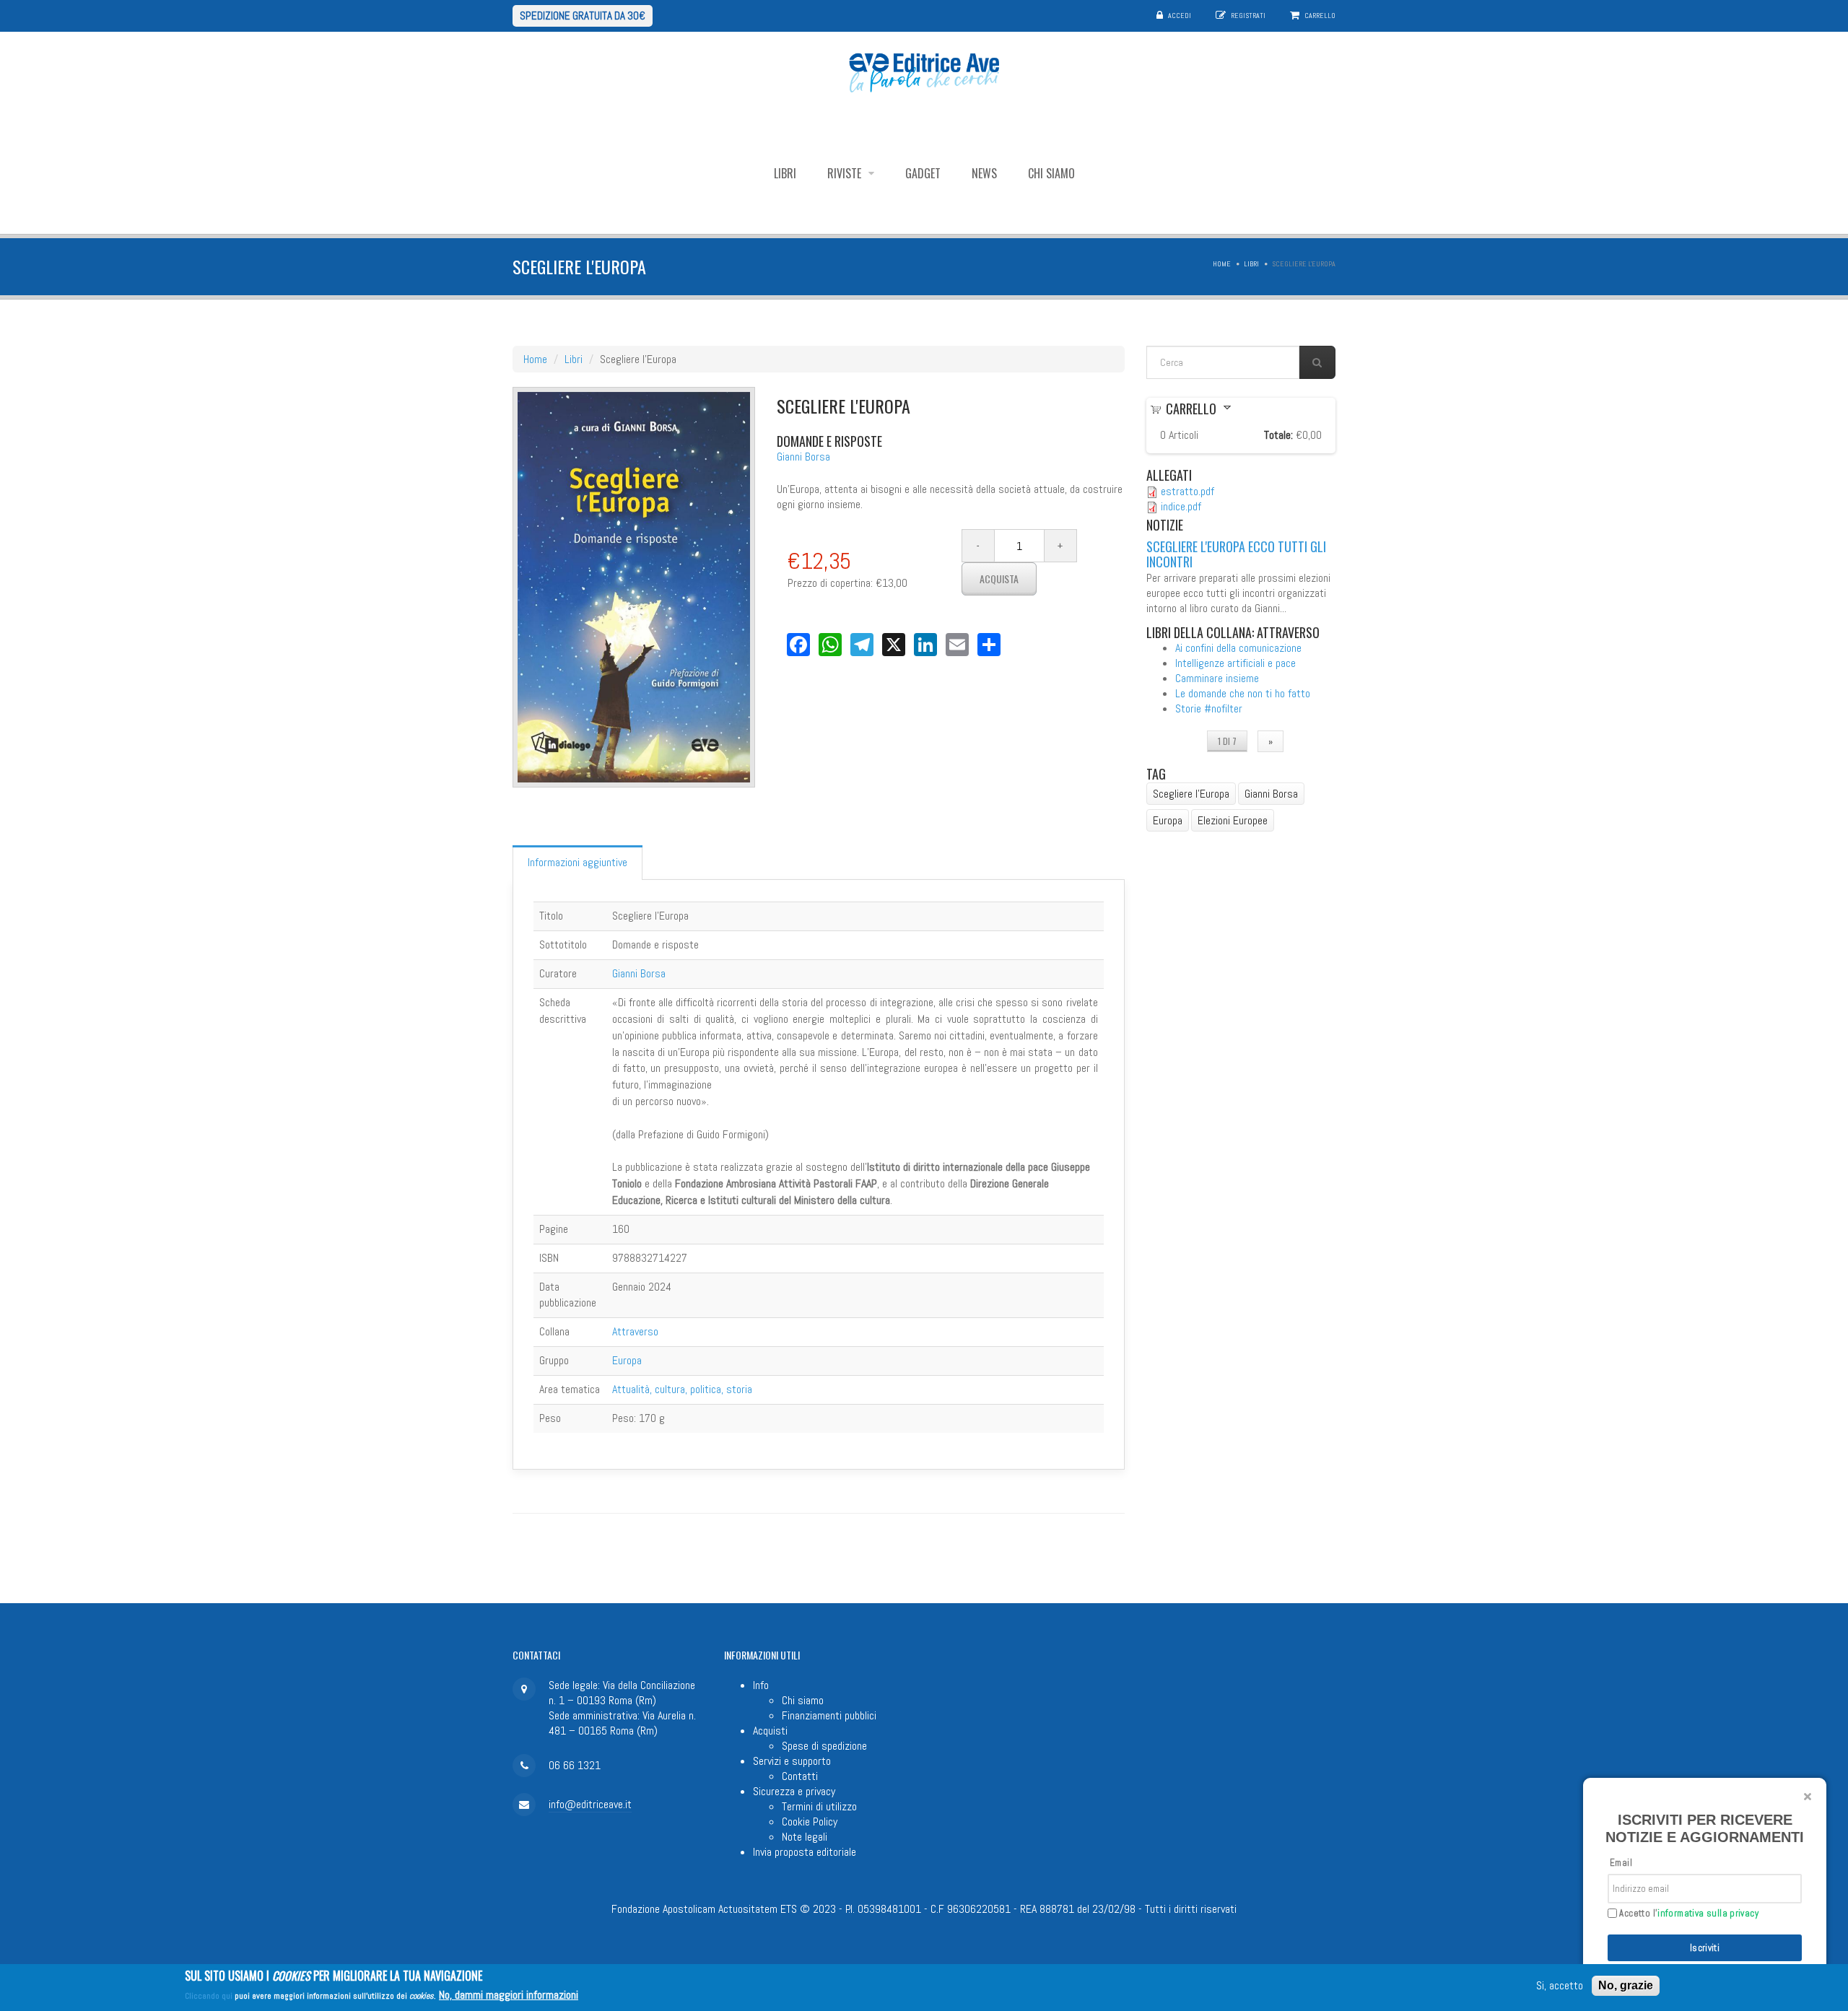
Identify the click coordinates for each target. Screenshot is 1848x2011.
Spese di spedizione (824, 1746)
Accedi (1180, 16)
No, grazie (1626, 1985)
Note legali (805, 1837)
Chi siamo (1051, 173)
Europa (627, 1360)
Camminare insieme (1217, 678)
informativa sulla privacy (1708, 1913)
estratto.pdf (1187, 491)
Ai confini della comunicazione (1238, 648)
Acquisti (770, 1731)
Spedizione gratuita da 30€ (583, 16)
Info (761, 1685)
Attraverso (635, 1331)
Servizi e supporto (792, 1761)
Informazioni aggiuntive (577, 862)
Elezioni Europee (1233, 820)
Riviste (846, 173)
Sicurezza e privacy (794, 1791)
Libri (785, 173)
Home (1222, 264)
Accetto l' (1688, 1914)
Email (1621, 1863)
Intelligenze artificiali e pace (1235, 663)
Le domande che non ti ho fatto (1243, 693)
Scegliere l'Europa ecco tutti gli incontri (1236, 554)
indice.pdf (1181, 506)
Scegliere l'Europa (1191, 794)
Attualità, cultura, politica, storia (682, 1389)
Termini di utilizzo (819, 1806)
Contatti (800, 1776)
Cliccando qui (209, 1996)
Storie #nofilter (1209, 708)
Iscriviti (1705, 1948)
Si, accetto (1560, 1986)
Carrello (1320, 16)
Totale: (1278, 435)
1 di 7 (1227, 741)
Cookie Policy (810, 1822)
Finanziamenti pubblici (829, 1715)
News (984, 173)
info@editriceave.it (590, 1804)
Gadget (923, 173)
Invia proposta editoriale (805, 1852)
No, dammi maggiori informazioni (509, 1995)
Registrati (1248, 16)
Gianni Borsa (803, 457)
